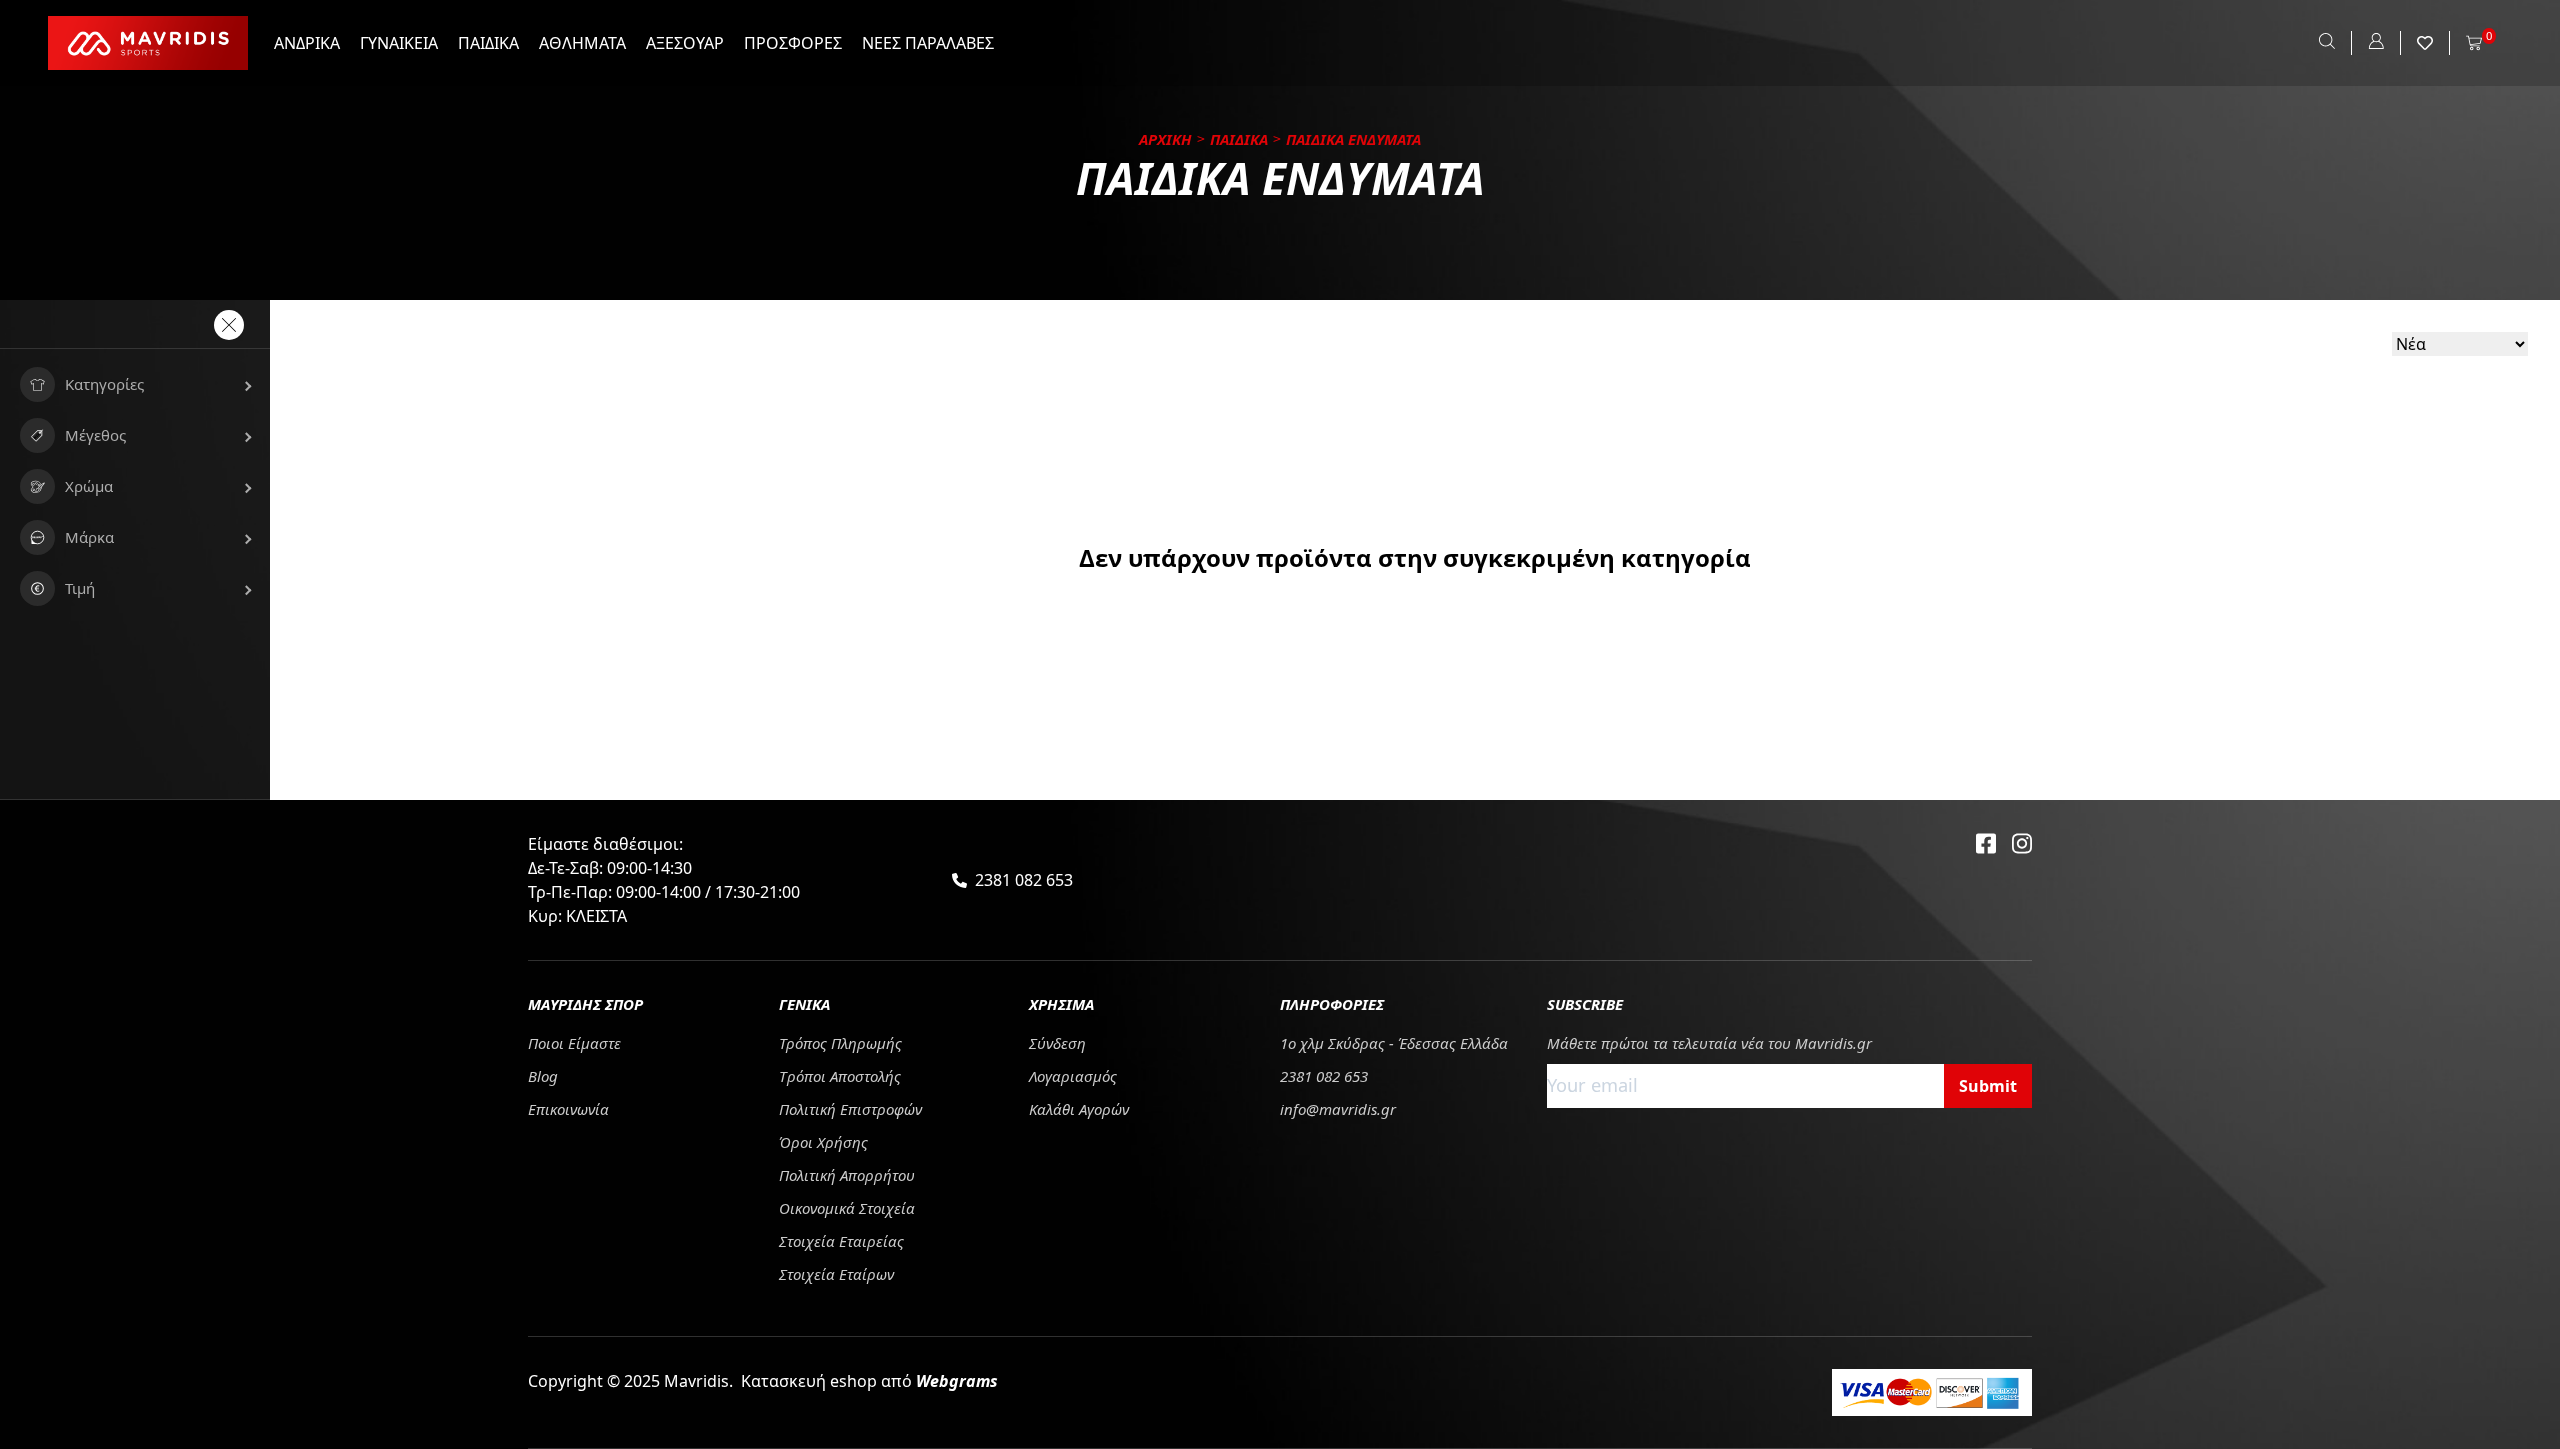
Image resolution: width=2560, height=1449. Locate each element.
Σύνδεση (1057, 1043)
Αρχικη (1165, 139)
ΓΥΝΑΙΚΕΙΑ (399, 43)
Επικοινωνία (568, 1109)
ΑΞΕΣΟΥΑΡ (685, 43)
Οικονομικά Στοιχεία (847, 1208)
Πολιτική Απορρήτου (847, 1175)
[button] (135, 384)
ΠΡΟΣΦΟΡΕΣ (793, 43)
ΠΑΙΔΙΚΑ (488, 43)
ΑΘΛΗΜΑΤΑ (582, 43)
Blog (543, 1076)
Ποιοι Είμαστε (574, 1043)
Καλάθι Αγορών (1079, 1109)
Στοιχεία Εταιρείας (841, 1241)
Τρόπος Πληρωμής (840, 1043)
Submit (1988, 1086)
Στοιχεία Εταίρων (836, 1274)
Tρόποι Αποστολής (840, 1076)
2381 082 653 (1024, 880)
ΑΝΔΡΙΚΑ (307, 43)
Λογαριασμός (1073, 1076)
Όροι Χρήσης (823, 1142)
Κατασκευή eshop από (869, 1381)
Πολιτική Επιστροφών (850, 1109)
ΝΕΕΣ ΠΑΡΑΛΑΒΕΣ (928, 43)
